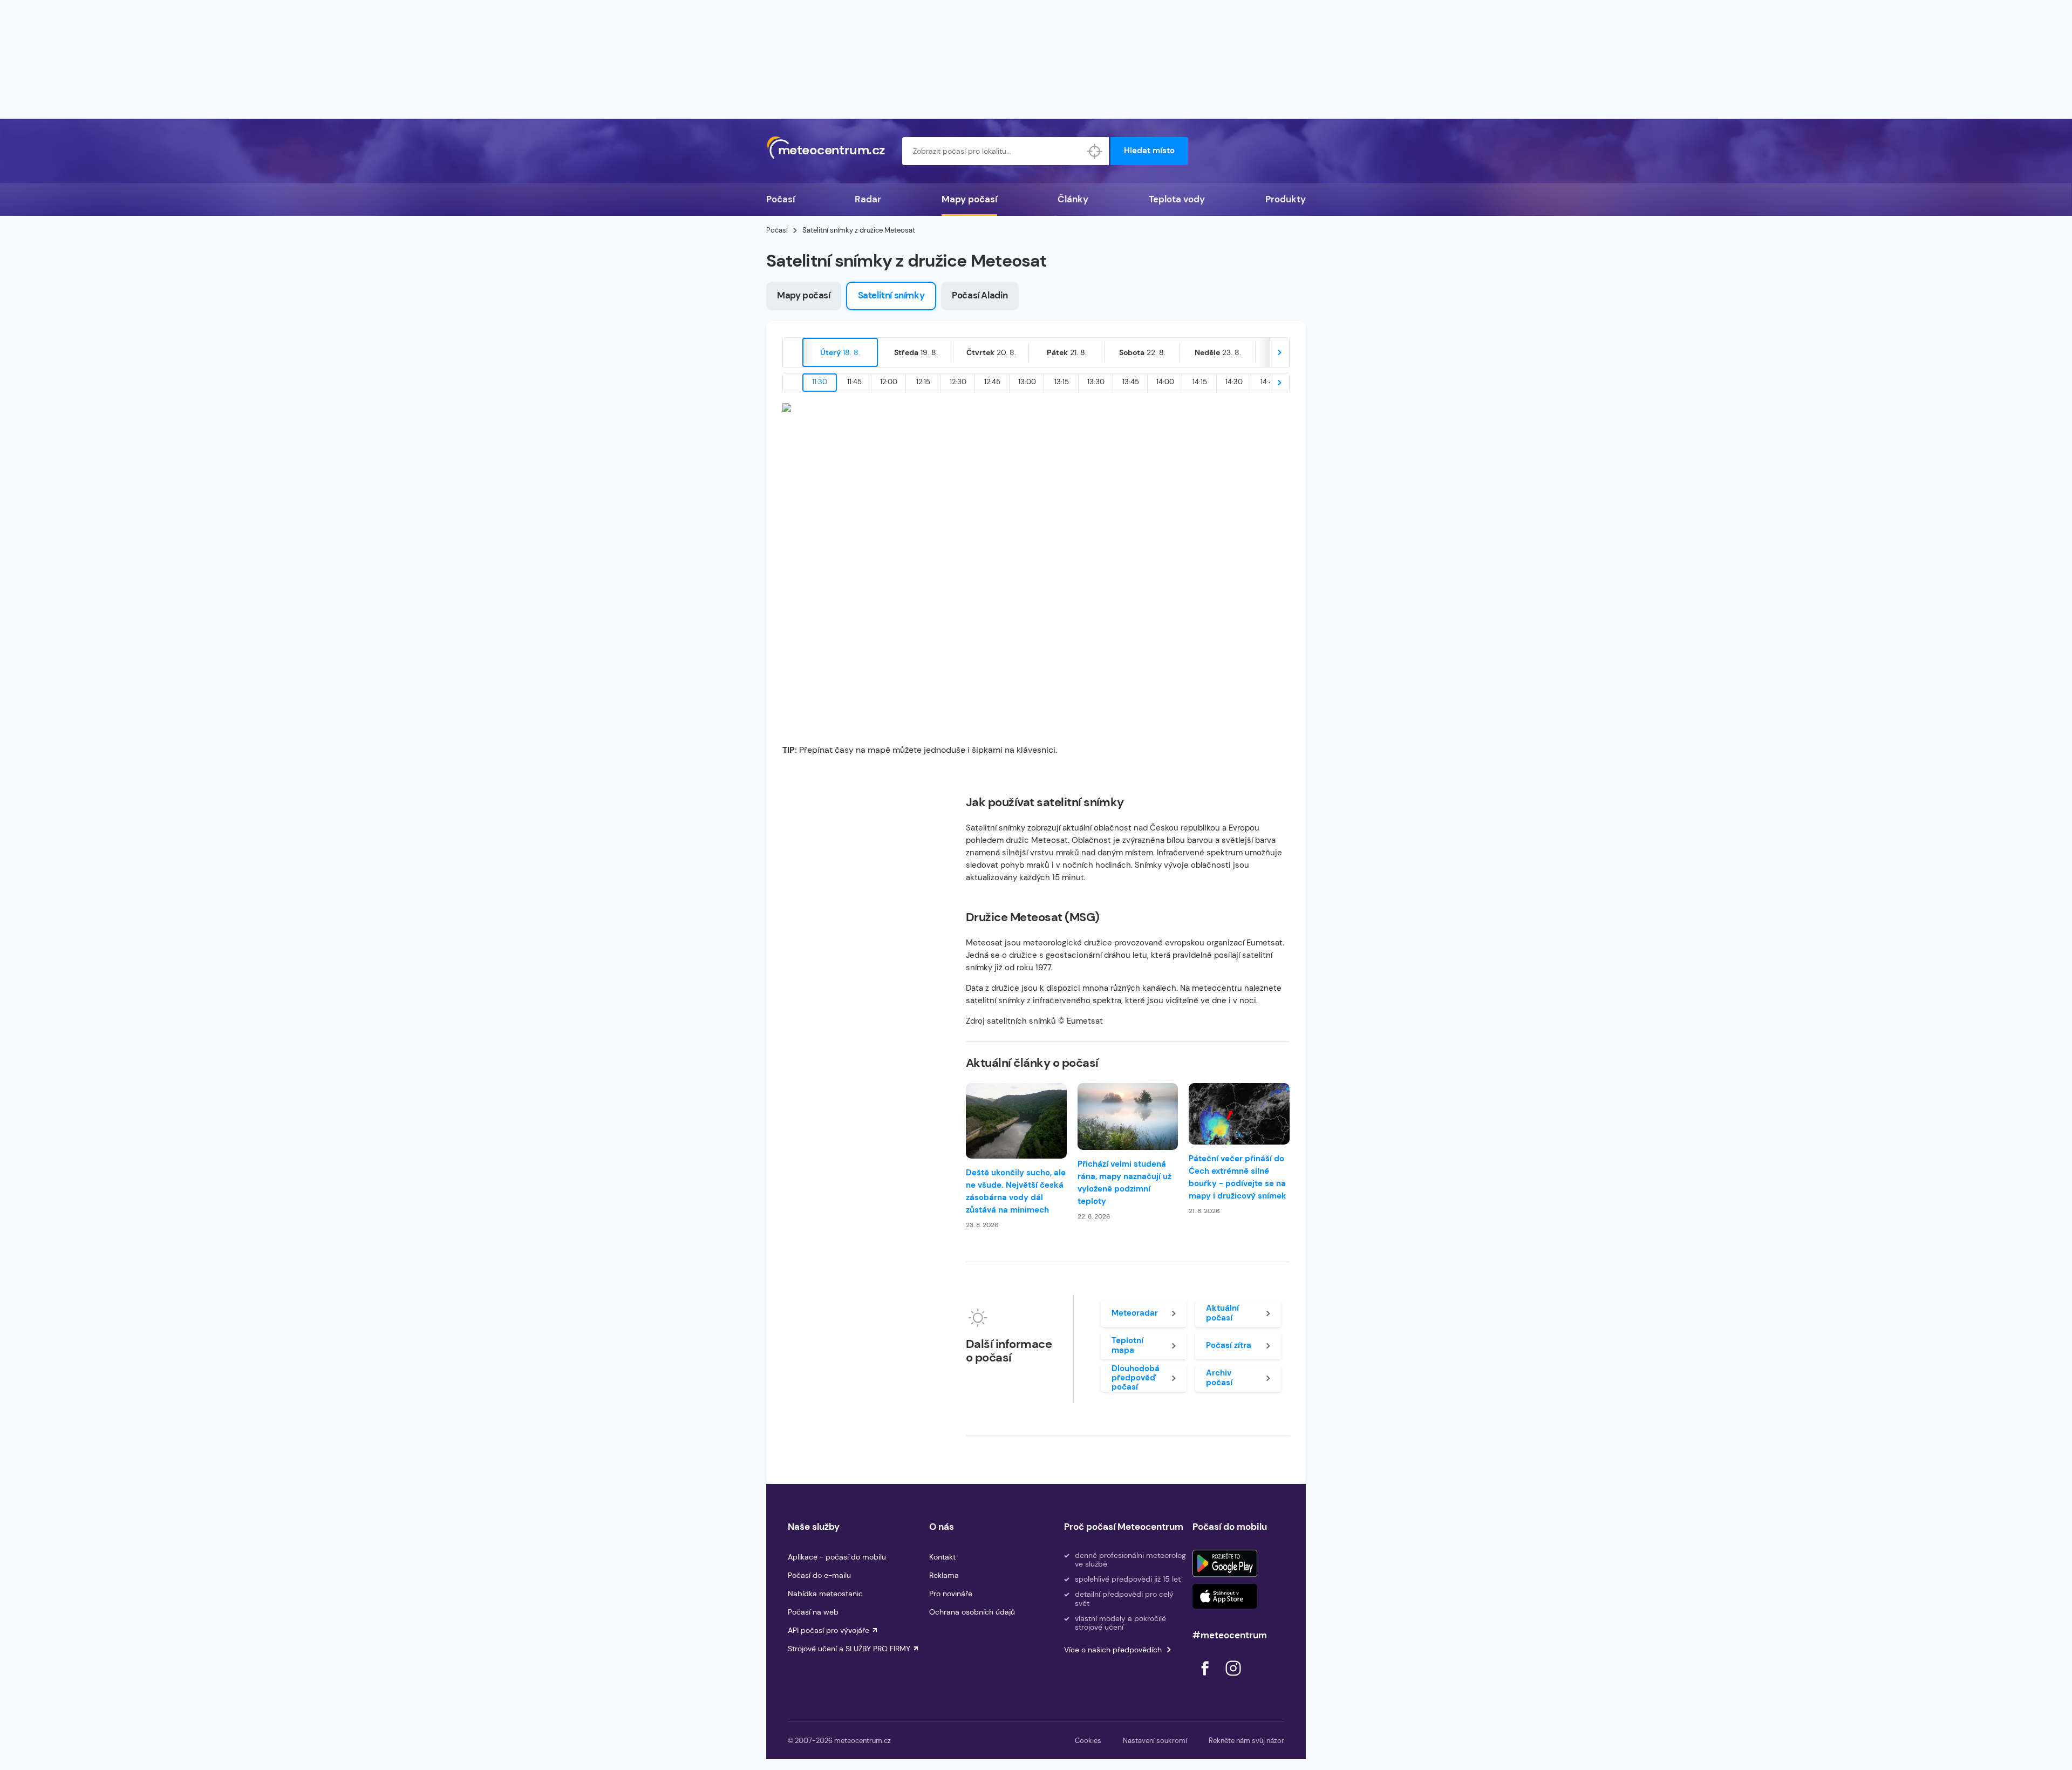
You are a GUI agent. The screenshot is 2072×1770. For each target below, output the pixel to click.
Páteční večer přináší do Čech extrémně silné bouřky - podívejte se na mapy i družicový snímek (1238, 1177)
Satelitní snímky (891, 295)
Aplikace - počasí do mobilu (837, 1557)
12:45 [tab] (992, 382)
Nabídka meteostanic (825, 1594)
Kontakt (942, 1557)
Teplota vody (1177, 199)
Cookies (1088, 1741)
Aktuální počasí (1222, 1313)
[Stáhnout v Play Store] (1225, 1563)
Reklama (944, 1575)
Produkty (1286, 199)
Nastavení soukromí (1155, 1741)
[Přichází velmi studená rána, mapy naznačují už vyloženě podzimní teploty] (1128, 1117)
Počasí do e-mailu (819, 1575)
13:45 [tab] (1131, 382)
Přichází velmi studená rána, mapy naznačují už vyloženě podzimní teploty (1124, 1183)
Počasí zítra (1229, 1345)
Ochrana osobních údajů (972, 1612)
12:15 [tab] (923, 382)
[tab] (840, 352)
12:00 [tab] (889, 382)
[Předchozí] (793, 352)
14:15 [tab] (1200, 382)
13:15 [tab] (1062, 382)
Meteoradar (1135, 1313)
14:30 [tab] (1234, 382)
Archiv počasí (1219, 1377)
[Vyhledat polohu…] (1095, 151)
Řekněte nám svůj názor (1246, 1741)
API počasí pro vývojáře (829, 1630)
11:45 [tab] (854, 382)
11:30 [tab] (820, 382)
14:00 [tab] (1165, 382)
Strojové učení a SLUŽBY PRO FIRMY (849, 1649)
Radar (868, 199)
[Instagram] (1233, 1679)
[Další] (1279, 352)
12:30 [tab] (958, 382)
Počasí (781, 199)
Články (1073, 199)
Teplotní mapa (1127, 1345)
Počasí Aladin (980, 295)
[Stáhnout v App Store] (1225, 1596)
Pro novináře (951, 1594)
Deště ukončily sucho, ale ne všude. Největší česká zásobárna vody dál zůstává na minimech (1016, 1191)
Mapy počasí (969, 199)
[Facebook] (1206, 1679)
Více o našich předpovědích (1113, 1650)
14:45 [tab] (1269, 382)
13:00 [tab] (1027, 382)
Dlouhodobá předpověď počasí (1136, 1378)
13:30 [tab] (1096, 382)
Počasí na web (813, 1612)
